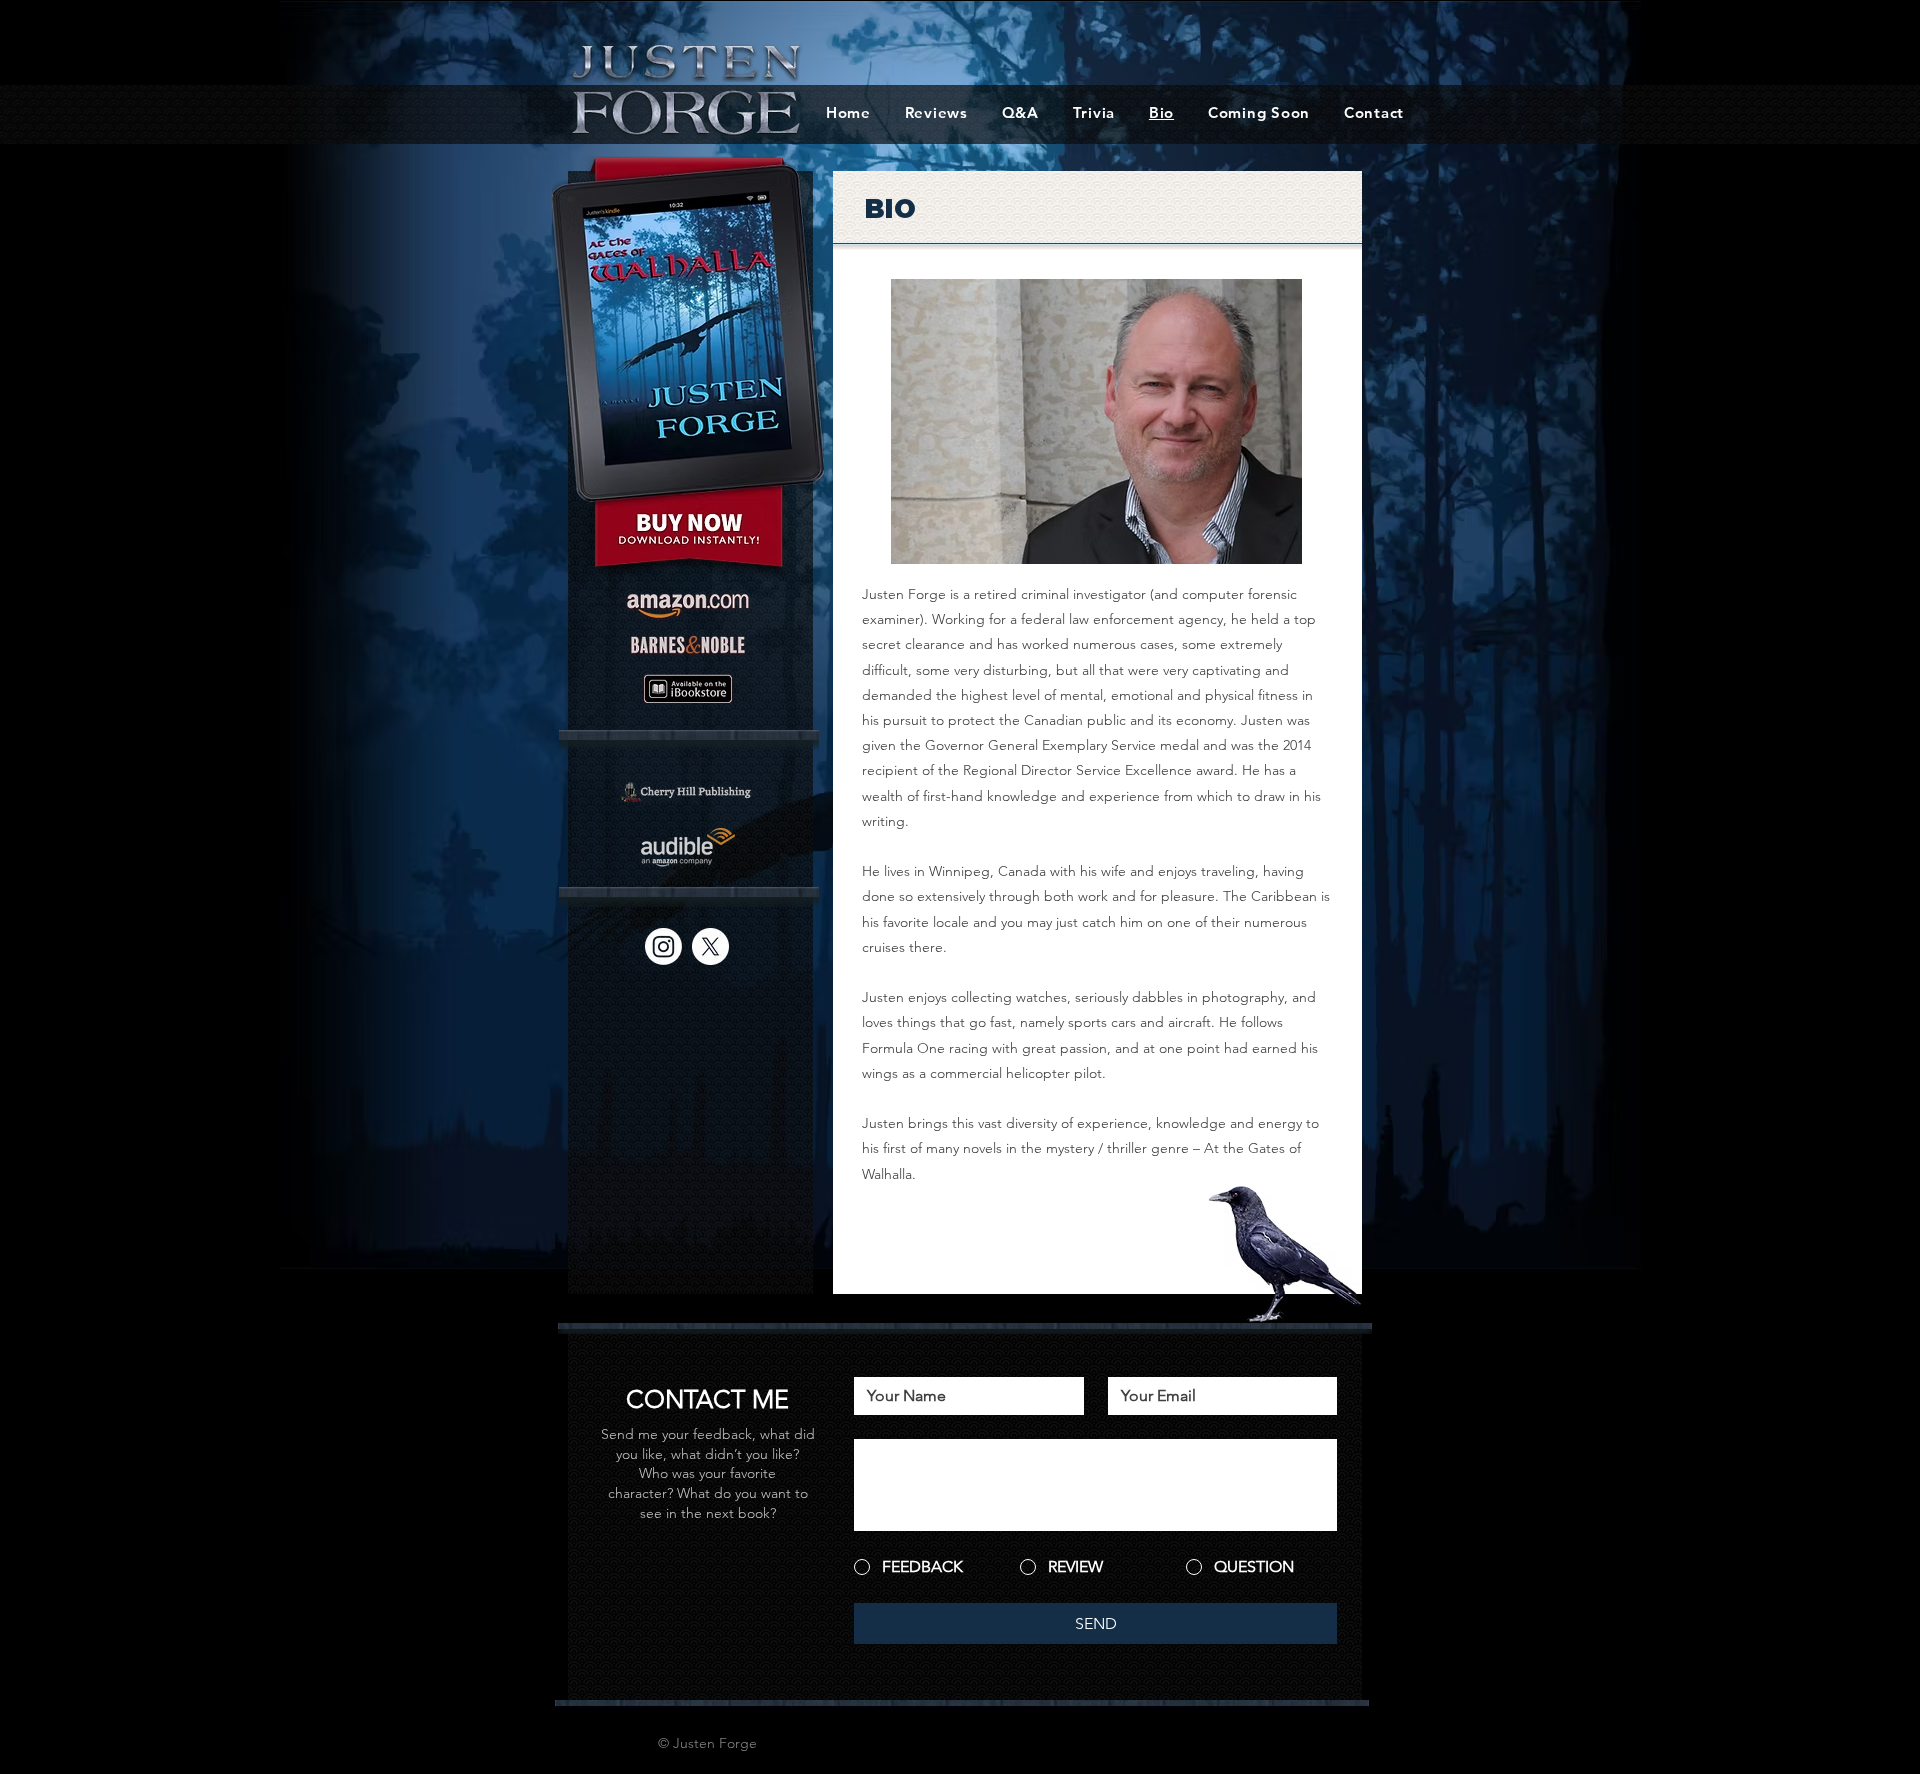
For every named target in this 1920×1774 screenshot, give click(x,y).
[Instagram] (663, 946)
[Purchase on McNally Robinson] (687, 792)
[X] (710, 946)
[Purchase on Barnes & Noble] (688, 645)
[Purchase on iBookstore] (688, 688)
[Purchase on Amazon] (688, 606)
